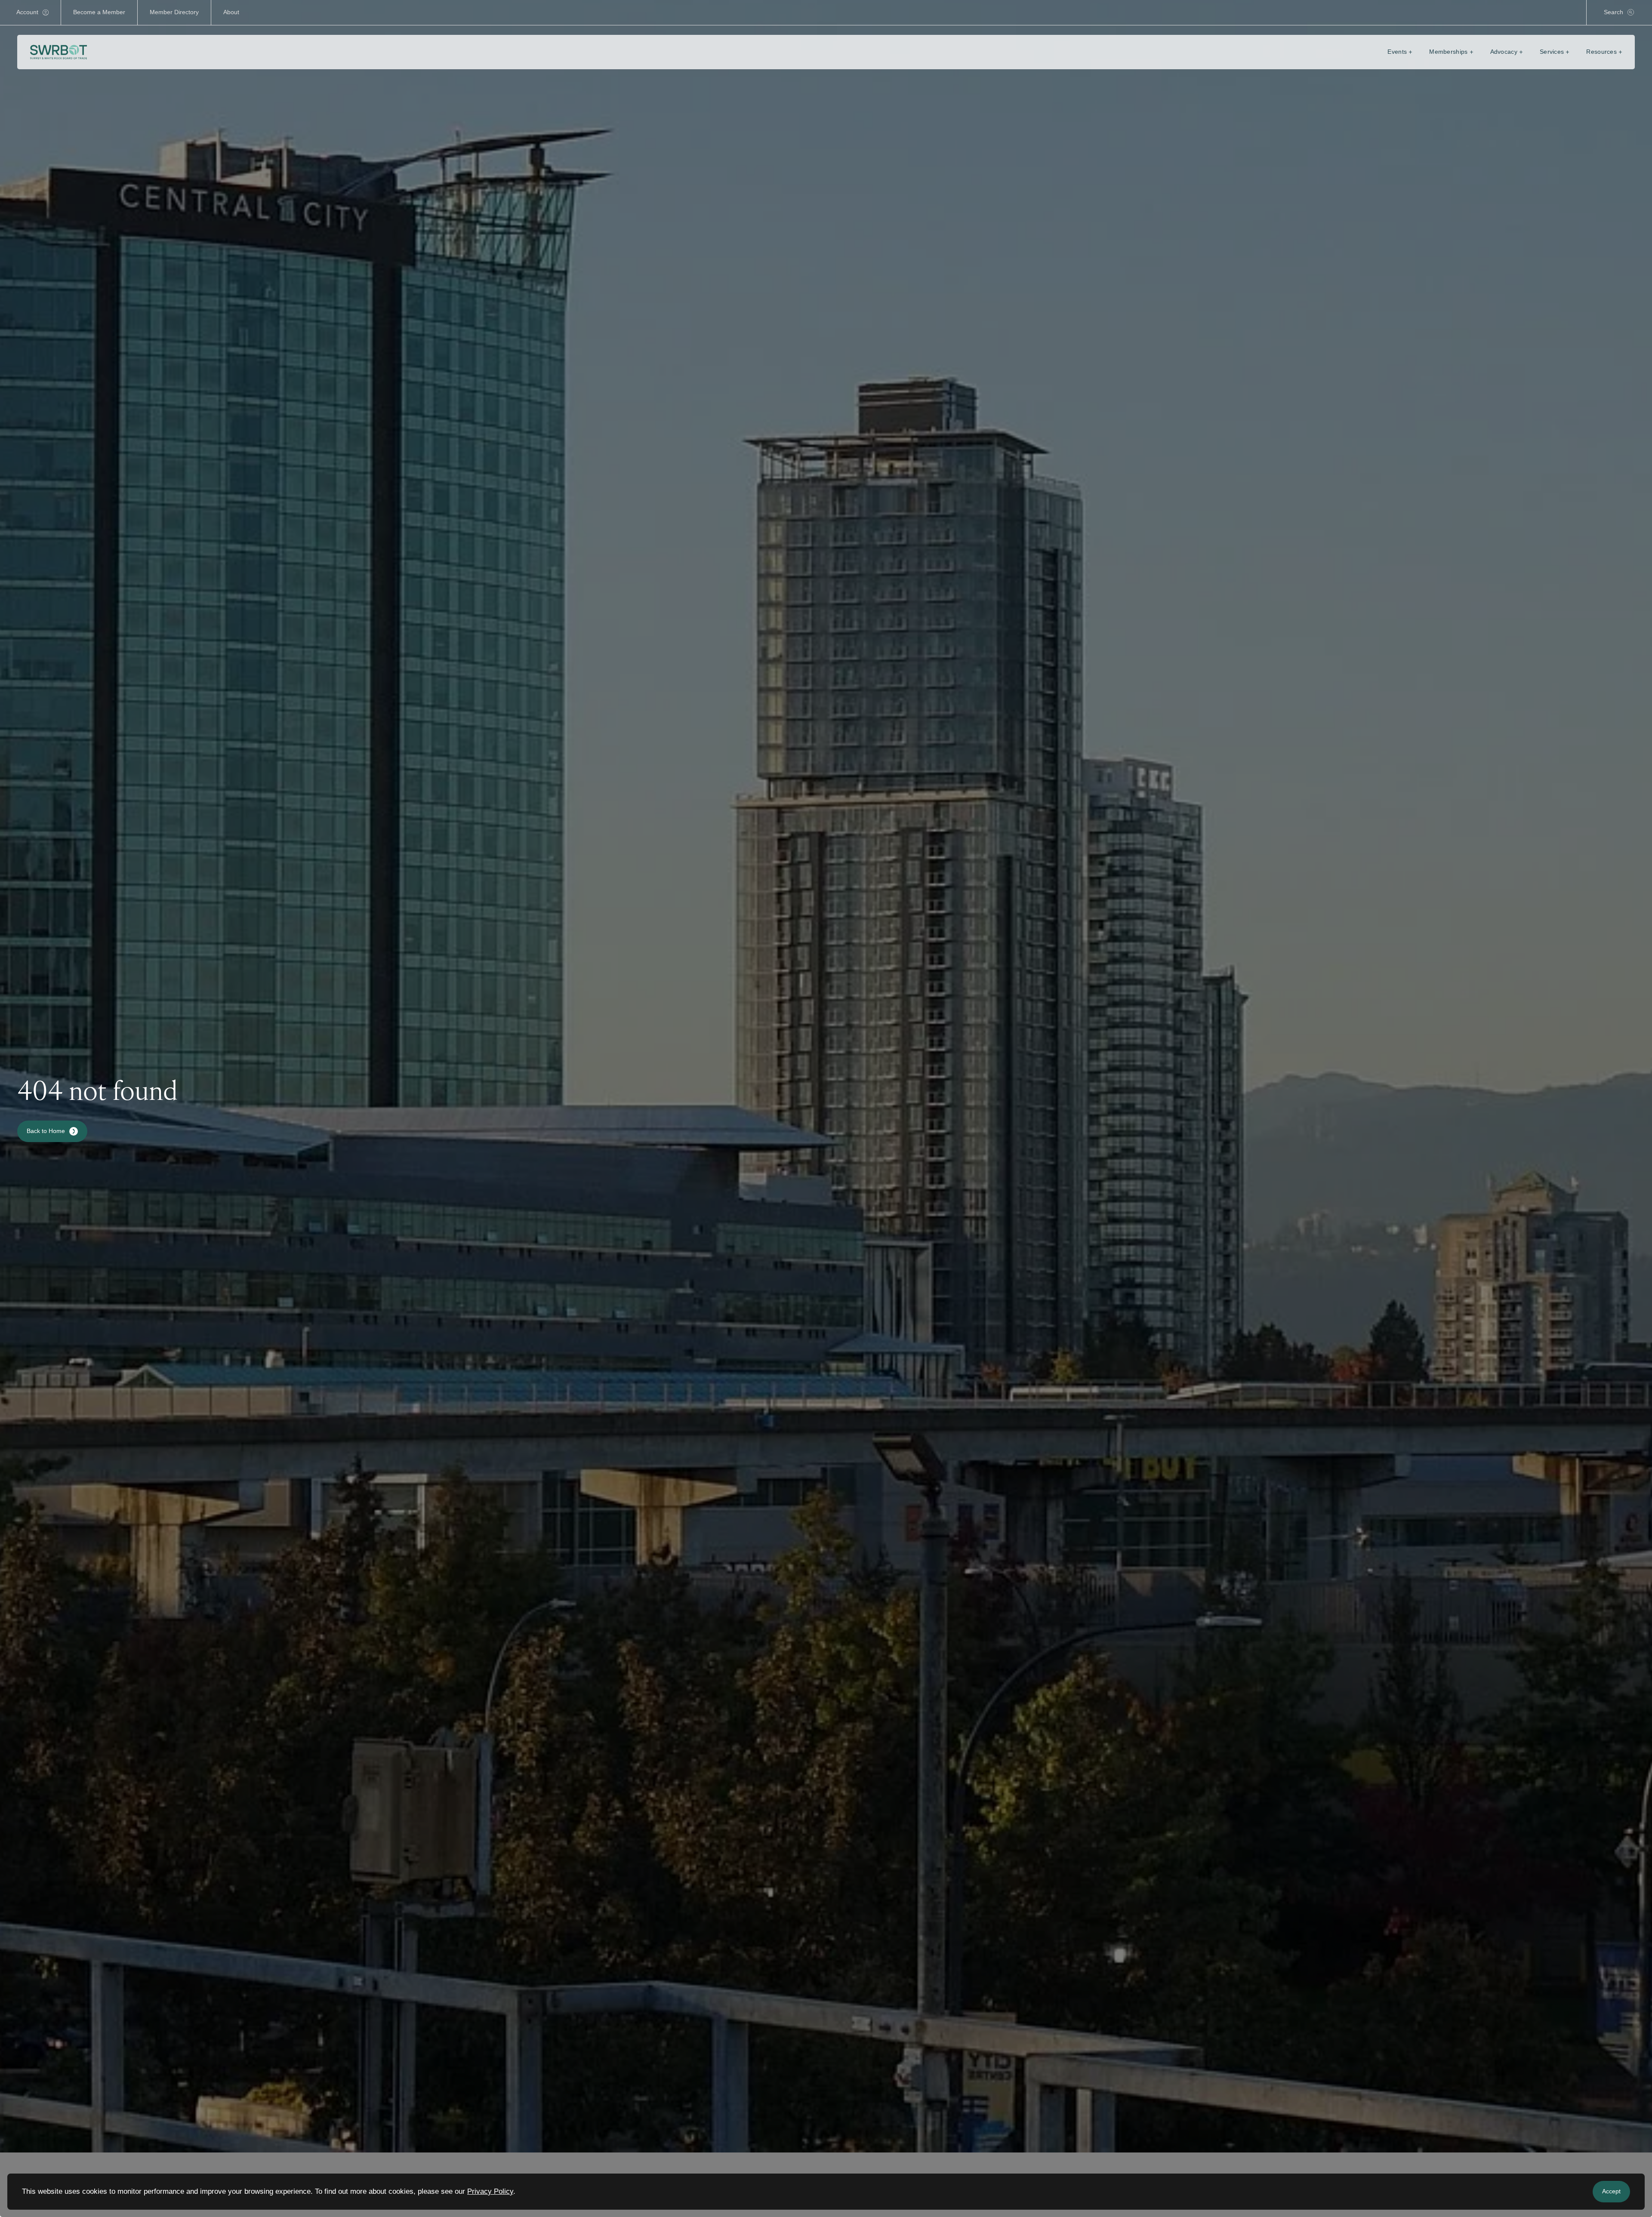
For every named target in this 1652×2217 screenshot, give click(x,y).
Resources (1601, 52)
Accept (1611, 2191)
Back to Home (46, 1131)
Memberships (1448, 52)
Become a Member (99, 12)
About (231, 12)
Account (27, 12)
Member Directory (174, 12)
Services (1552, 52)
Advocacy (1504, 52)
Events (1397, 52)
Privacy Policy (490, 2191)
